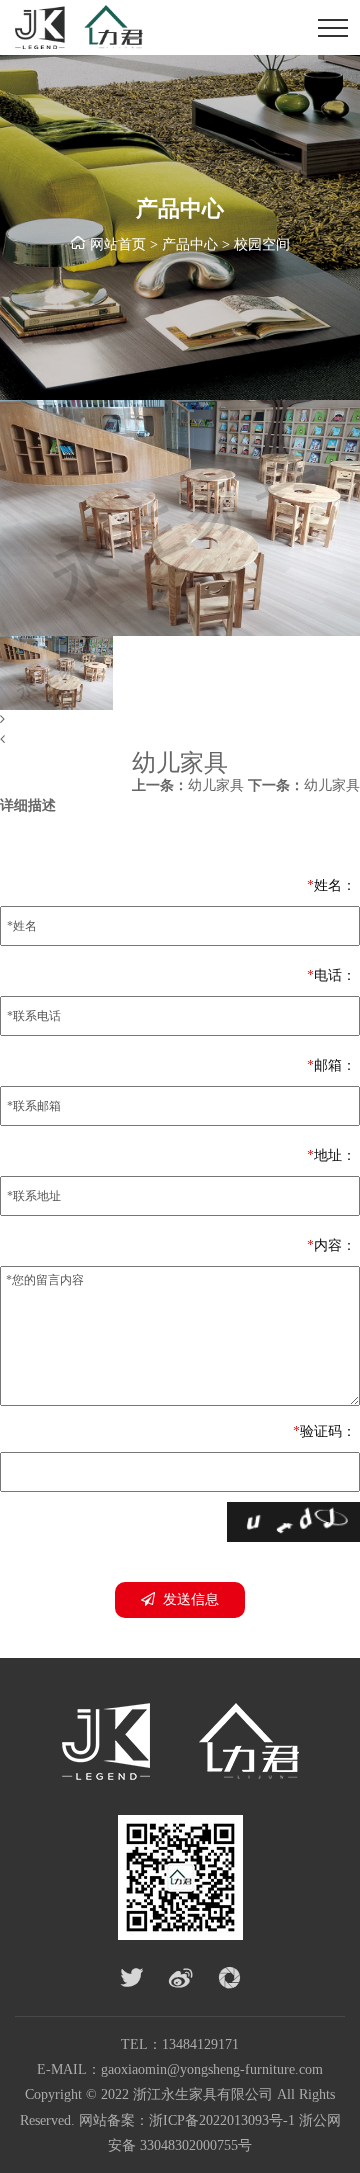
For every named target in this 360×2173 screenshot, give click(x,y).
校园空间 (262, 244)
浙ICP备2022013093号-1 (222, 2120)
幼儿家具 (188, 785)
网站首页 (118, 244)
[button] (180, 720)
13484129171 (200, 2044)
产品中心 (190, 244)
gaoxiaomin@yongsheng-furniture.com (212, 2069)
